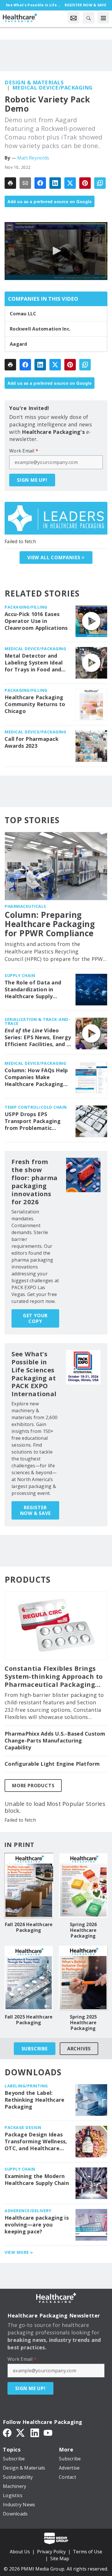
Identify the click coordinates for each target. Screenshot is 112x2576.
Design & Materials (34, 82)
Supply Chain (20, 975)
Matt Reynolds (33, 158)
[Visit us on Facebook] (7, 2432)
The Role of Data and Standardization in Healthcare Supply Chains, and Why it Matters (33, 990)
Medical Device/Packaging (53, 88)
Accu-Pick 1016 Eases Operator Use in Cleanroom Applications (36, 621)
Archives (79, 2049)
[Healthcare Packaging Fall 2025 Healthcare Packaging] (29, 1978)
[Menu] (103, 18)
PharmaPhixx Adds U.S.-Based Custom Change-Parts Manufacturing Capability (55, 1741)
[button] (56, 251)
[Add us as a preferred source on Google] (100, 183)
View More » (19, 2252)
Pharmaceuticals (25, 906)
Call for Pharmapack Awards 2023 (32, 742)
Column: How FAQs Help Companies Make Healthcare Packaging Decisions (36, 1077)
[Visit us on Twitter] (21, 2432)
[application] (56, 251)
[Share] (40, 183)
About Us (20, 2552)
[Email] (25, 183)
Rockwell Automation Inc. (40, 329)
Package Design (23, 2127)
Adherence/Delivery (28, 2211)
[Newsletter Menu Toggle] (74, 18)
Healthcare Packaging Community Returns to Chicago (35, 704)
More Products (33, 1786)
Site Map (60, 2558)
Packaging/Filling (26, 607)
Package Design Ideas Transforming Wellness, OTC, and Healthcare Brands (36, 2142)
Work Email (24, 451)
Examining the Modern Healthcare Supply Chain (37, 2180)
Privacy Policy (51, 2552)
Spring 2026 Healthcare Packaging (83, 1930)
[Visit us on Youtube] (48, 2432)
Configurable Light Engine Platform (52, 1764)
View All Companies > (56, 557)
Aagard (19, 344)
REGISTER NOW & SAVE (35, 1510)
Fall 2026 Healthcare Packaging (29, 1927)
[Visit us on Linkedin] (35, 2432)
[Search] (88, 18)
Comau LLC (23, 314)
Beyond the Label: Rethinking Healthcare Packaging (34, 2100)
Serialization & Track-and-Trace (37, 1021)
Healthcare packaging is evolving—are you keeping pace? (37, 2225)
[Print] (10, 183)
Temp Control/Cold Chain (36, 1107)
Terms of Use (88, 2552)
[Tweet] (70, 183)
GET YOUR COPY (35, 1318)
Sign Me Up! (32, 480)
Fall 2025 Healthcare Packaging (29, 2020)
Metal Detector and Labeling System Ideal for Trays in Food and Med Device (34, 663)
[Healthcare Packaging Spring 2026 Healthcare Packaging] (83, 1886)
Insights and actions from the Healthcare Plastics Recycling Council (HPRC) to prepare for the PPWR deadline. (55, 952)
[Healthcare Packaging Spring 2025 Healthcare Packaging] (83, 1978)
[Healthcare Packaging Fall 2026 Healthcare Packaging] (29, 1886)
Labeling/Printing (26, 2086)
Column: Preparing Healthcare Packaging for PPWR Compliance (50, 924)
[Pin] (85, 183)
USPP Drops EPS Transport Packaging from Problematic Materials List (33, 1121)
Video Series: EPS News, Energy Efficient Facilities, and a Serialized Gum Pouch (38, 1038)
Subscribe (35, 2049)
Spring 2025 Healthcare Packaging (83, 2023)
